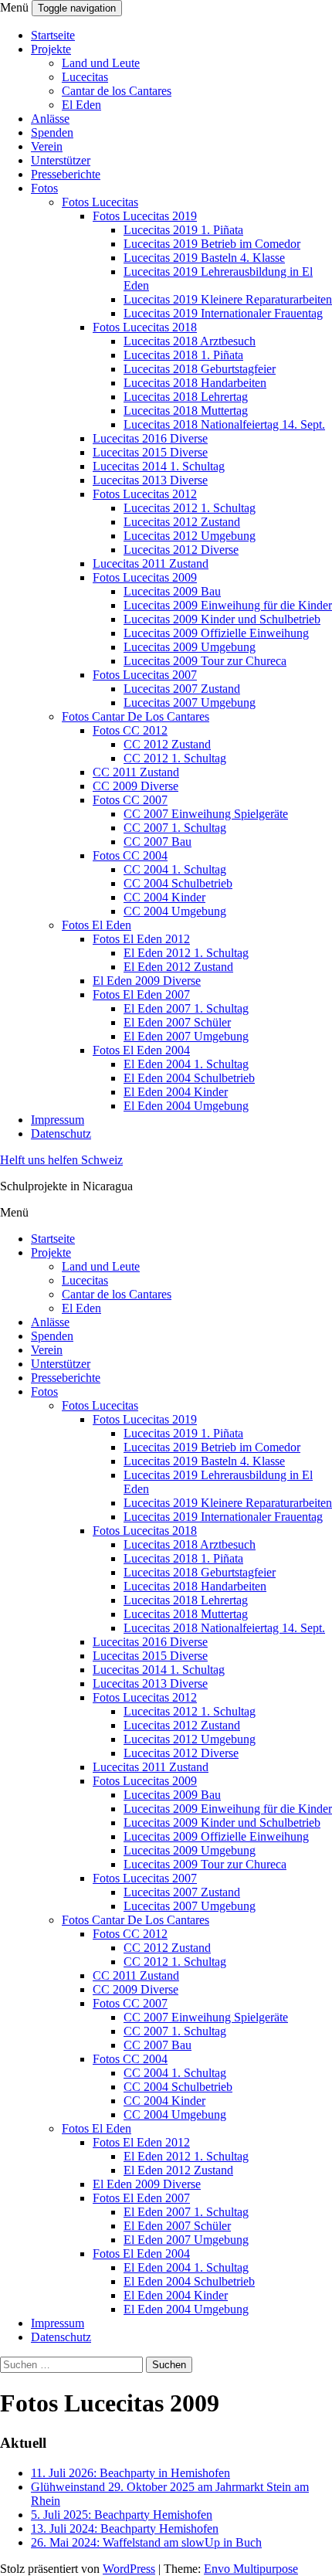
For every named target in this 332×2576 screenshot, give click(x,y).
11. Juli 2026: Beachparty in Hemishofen (130, 2473)
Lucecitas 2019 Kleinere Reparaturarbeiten (228, 299)
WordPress (129, 2569)
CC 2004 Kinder (164, 897)
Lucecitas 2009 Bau (172, 591)
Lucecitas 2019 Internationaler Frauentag (223, 313)
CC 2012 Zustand (167, 744)
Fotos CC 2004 (130, 855)
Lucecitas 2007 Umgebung (190, 703)
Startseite (53, 35)
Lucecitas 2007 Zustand (182, 689)
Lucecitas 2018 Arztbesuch (190, 341)
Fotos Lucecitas (100, 202)
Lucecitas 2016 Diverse (150, 438)
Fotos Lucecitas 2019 (145, 216)
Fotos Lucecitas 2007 (145, 675)
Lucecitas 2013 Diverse (150, 480)
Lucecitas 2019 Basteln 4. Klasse (204, 258)
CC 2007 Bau (158, 842)
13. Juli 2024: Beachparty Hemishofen (125, 2528)
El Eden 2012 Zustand (178, 967)
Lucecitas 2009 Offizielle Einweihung (216, 633)
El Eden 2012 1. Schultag (186, 953)
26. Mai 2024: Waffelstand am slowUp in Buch (146, 2542)
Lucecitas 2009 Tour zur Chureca (205, 661)
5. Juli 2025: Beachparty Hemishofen (122, 2515)
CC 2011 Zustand (136, 772)
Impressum (58, 1120)
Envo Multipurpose (251, 2569)
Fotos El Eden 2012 (141, 939)
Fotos (44, 188)
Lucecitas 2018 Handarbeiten (195, 383)
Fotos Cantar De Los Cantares (136, 716)
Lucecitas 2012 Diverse (181, 550)
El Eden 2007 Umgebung (186, 1036)
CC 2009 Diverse (136, 786)
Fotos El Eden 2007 (141, 994)
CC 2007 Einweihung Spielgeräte (206, 814)
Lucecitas (85, 77)
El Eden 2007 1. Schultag (186, 1008)
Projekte (51, 49)
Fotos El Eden (97, 925)
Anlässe (50, 119)
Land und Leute (101, 63)
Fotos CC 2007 (130, 800)
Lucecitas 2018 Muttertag (186, 411)
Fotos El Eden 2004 (141, 1050)
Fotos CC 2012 (130, 730)
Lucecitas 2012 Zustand (182, 522)
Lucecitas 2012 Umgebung (190, 536)
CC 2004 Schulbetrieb (178, 883)
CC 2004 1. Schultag (175, 869)
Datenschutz (61, 1134)
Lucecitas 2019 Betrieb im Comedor (212, 244)
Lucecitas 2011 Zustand (151, 563)
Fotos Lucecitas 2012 (145, 494)
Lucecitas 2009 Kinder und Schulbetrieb (222, 619)
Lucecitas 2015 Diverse (150, 452)
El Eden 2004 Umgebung (186, 1106)
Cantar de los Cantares (117, 91)
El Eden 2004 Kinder (176, 1092)
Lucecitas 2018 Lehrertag (186, 397)
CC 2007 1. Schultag (175, 828)
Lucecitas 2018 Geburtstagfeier (200, 369)
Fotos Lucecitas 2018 (145, 327)
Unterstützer (61, 160)
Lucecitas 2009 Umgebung (190, 647)
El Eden (81, 105)
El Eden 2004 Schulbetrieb (189, 1078)
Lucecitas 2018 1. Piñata (183, 355)
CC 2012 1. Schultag (175, 758)
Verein (47, 146)
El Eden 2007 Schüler (177, 1022)
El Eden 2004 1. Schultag (186, 1064)
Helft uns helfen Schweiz (61, 1160)
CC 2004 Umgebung (175, 911)
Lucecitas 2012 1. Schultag (190, 508)
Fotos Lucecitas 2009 (145, 577)
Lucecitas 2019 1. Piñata (183, 230)
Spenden (52, 132)
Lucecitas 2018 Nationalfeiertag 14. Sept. (224, 424)
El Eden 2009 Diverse (147, 981)
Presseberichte (66, 174)
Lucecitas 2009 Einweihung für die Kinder (228, 605)
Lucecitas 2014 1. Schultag (159, 466)
